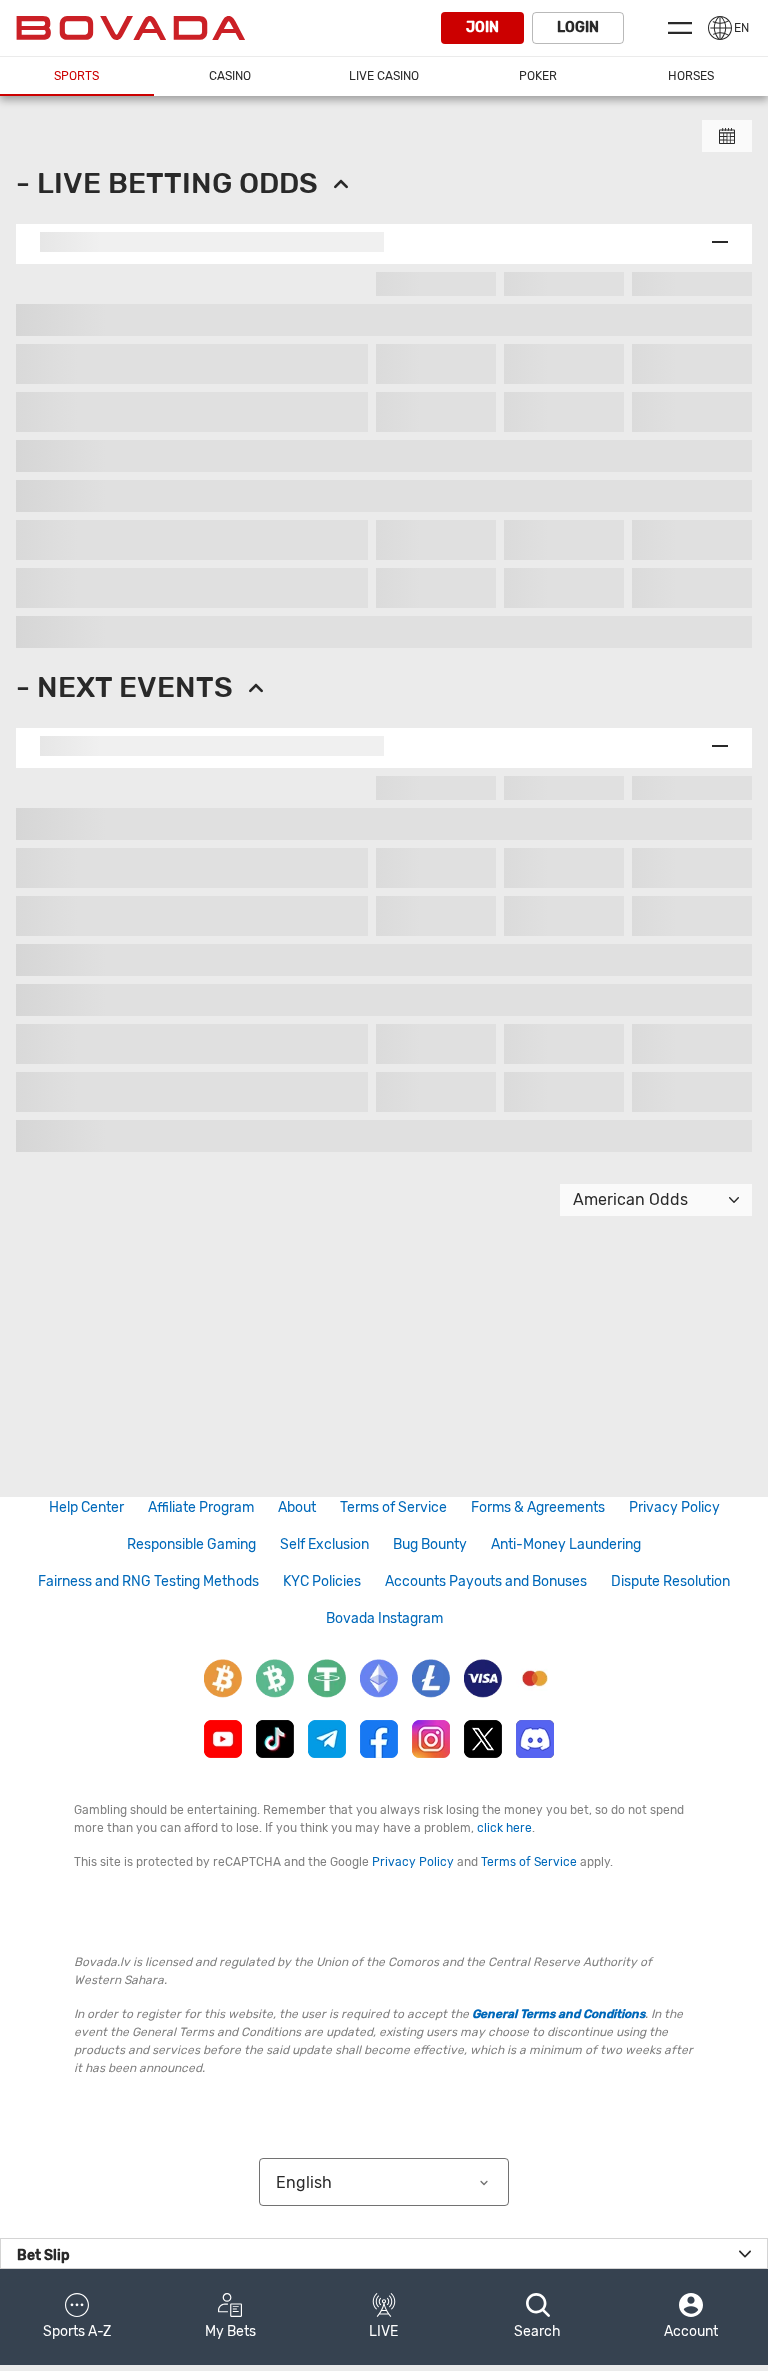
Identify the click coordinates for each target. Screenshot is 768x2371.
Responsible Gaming (191, 1544)
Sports (76, 76)
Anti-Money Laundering (566, 1544)
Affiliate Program (201, 1507)
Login (578, 27)
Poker (538, 76)
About (297, 1507)
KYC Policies (322, 1581)
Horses (691, 76)
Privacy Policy (674, 1507)
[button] (77, 2317)
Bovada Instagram (384, 1618)
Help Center (86, 1507)
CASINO (230, 76)
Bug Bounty (430, 1544)
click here (504, 1828)
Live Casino (384, 76)
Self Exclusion (324, 1544)
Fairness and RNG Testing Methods (148, 1581)
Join (482, 27)
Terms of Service (393, 1507)
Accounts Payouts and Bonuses (486, 1581)
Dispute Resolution (670, 1581)
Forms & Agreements (538, 1507)
